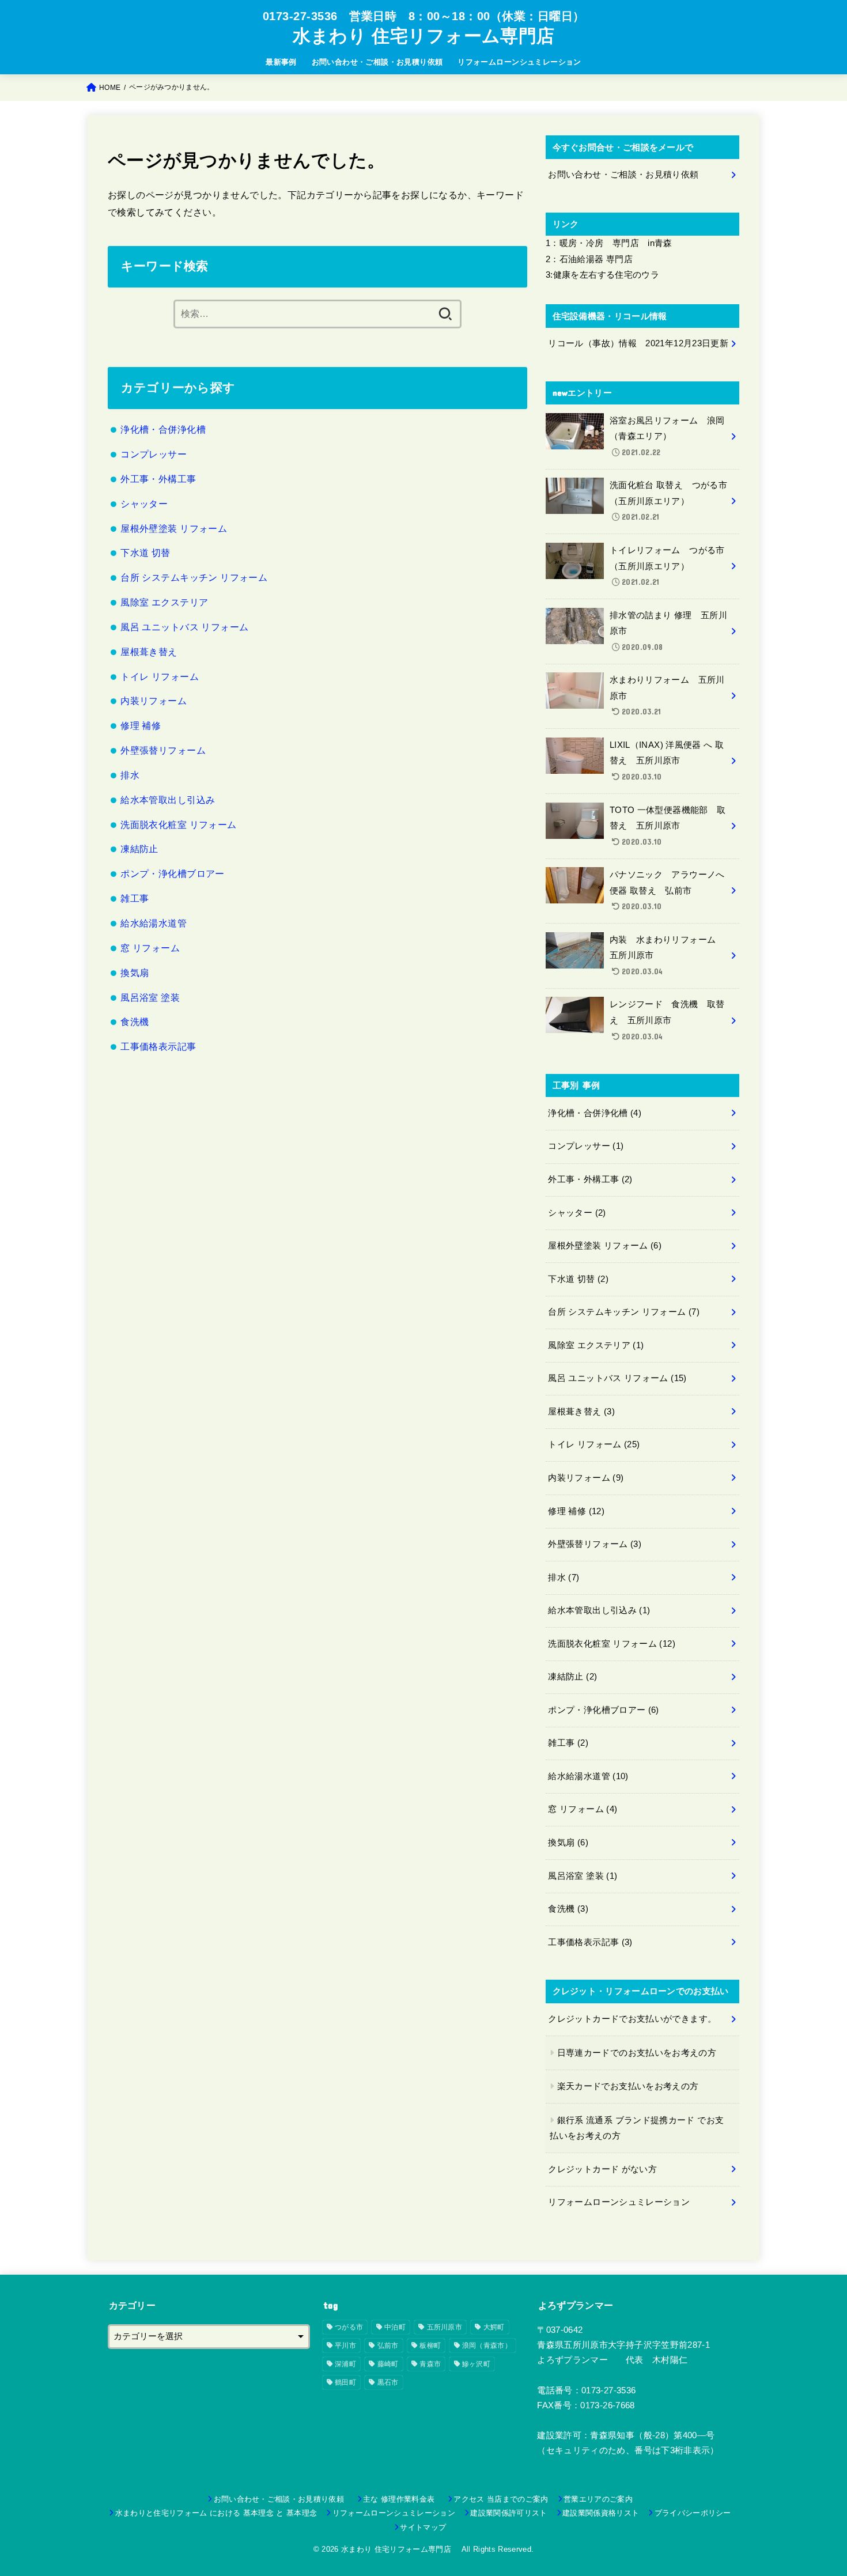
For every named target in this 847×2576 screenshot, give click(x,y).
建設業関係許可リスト (508, 2513)
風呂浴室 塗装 (150, 997)
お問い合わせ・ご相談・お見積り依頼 (377, 62)
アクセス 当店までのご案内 (501, 2499)
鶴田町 (345, 2382)
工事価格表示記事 (158, 1046)
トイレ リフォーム (160, 676)
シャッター (144, 504)
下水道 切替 (145, 553)
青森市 (430, 2364)
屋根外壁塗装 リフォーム (174, 528)
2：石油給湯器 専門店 (589, 259)
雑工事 (135, 898)
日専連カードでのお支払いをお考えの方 (637, 2053)
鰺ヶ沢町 (476, 2364)
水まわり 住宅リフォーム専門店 (428, 36)
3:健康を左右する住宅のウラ (602, 275)
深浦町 (345, 2364)
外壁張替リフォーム (163, 750)
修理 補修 (141, 725)
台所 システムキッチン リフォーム (194, 577)
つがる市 (349, 2327)
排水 (130, 775)
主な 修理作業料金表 (403, 2499)
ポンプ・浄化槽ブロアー (173, 873)
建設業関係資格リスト (601, 2513)
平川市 (345, 2346)
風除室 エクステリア (164, 602)
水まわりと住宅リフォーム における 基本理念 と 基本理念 (216, 2513)
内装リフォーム (154, 701)
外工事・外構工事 (158, 479)
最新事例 (281, 62)
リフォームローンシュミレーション (519, 62)
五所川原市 (445, 2327)
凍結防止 (139, 849)
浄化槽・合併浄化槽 (163, 429)
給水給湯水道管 (154, 923)
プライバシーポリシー (693, 2513)
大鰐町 (494, 2327)
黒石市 (388, 2382)
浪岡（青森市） (487, 2346)
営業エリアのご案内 (598, 2499)
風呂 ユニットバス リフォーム (184, 627)
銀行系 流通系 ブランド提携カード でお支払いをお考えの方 (637, 2128)
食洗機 (135, 1022)
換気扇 (135, 973)
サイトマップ (423, 2527)
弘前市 (388, 2346)
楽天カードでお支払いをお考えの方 (628, 2086)
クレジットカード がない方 (602, 2169)
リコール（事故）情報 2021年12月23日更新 (638, 343)
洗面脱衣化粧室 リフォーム (178, 824)
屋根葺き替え (149, 652)
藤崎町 (388, 2364)
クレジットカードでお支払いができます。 (632, 2019)
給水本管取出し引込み (168, 800)
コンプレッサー (154, 454)
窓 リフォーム (150, 948)
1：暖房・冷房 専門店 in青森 (609, 243)
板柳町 (430, 2346)
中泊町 (395, 2327)
